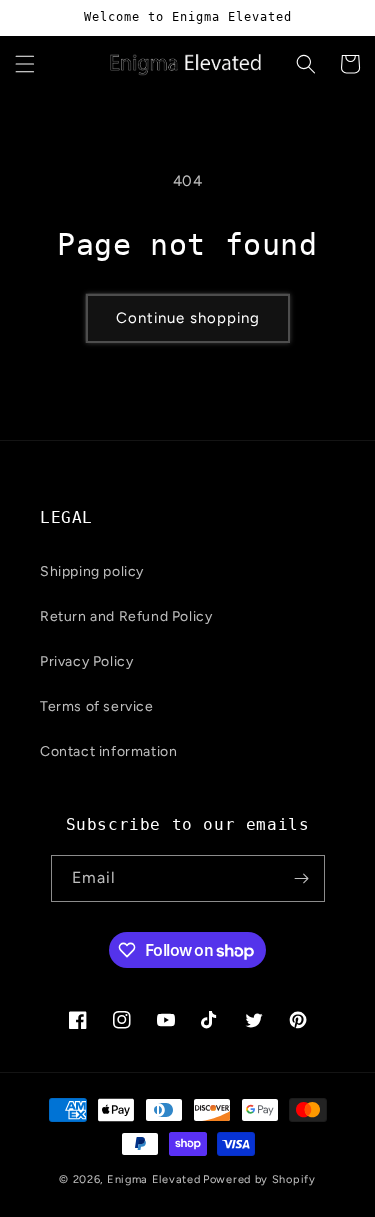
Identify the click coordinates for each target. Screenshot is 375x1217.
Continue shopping (188, 318)
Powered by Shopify (259, 1179)
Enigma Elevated (154, 1179)
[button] (25, 64)
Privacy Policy (86, 661)
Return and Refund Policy (126, 616)
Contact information (108, 751)
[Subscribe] (302, 878)
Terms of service (97, 706)
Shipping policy (92, 571)
